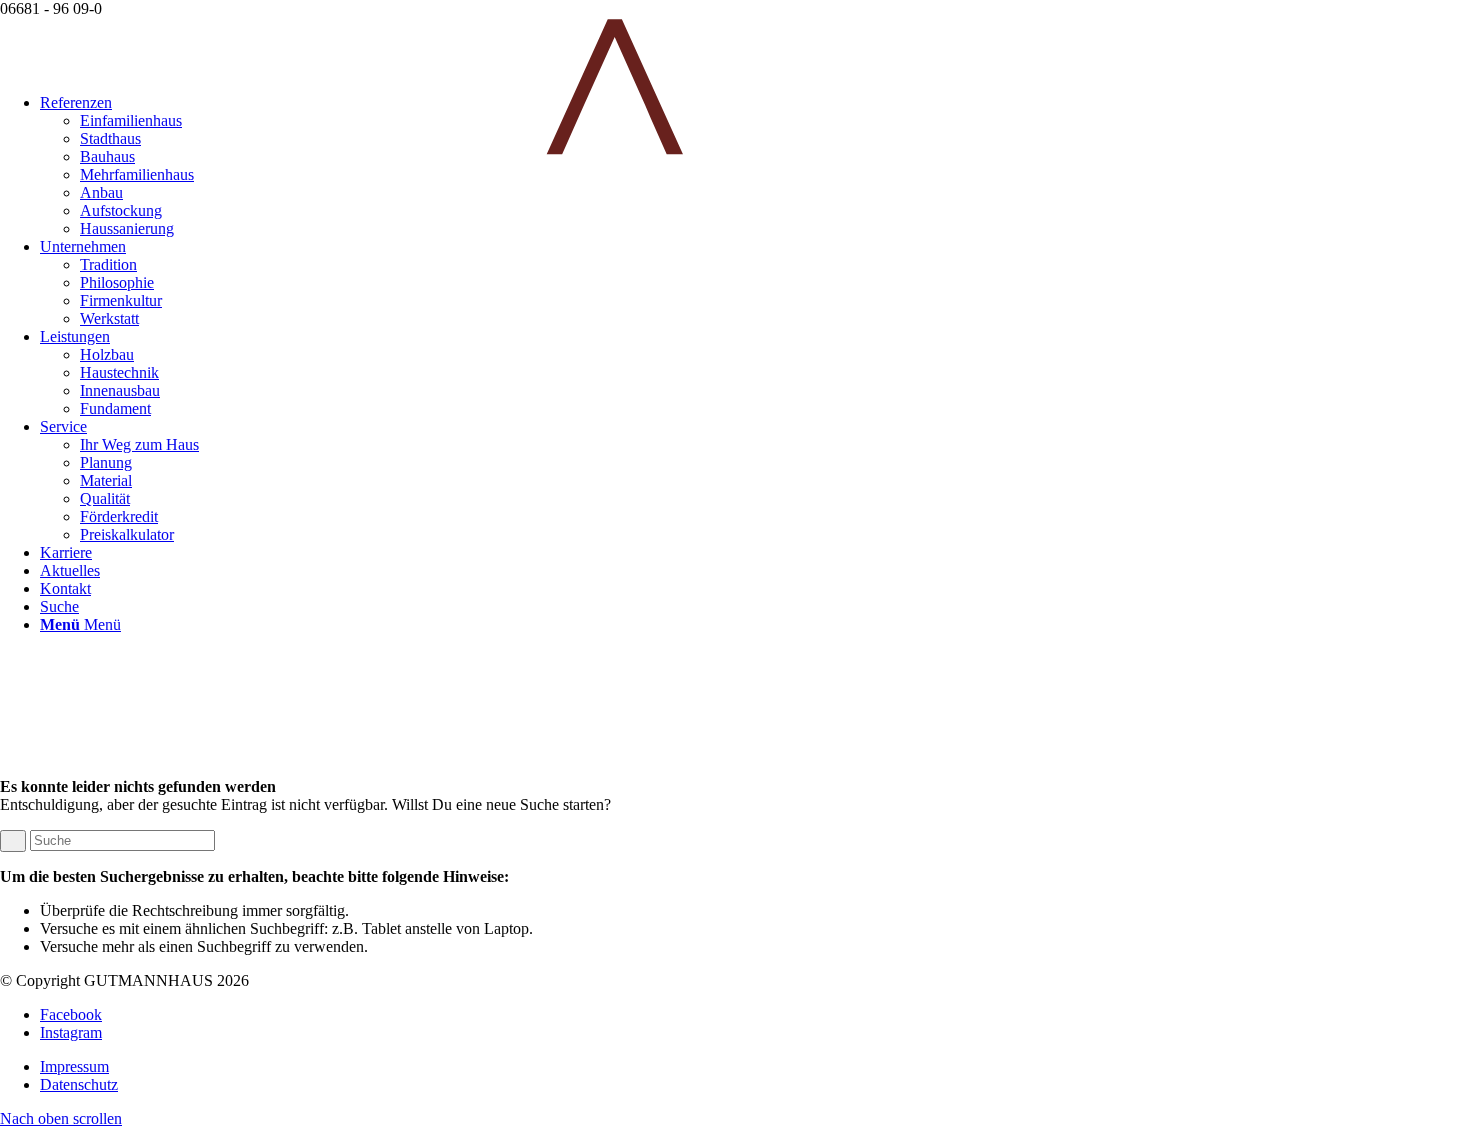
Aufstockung (121, 210)
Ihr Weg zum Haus (139, 444)
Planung (106, 462)
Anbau (101, 192)
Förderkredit (119, 516)
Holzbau (107, 354)
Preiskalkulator (127, 534)
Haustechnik (119, 372)
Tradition (108, 264)
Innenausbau (120, 390)
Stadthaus (110, 138)
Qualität (105, 498)
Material (106, 480)
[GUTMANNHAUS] (735, 150)
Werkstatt (109, 318)
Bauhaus (107, 156)
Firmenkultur (121, 300)
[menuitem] (775, 193)
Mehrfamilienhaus (137, 174)
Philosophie (117, 282)
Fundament (115, 408)
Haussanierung (127, 228)
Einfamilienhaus (131, 120)
